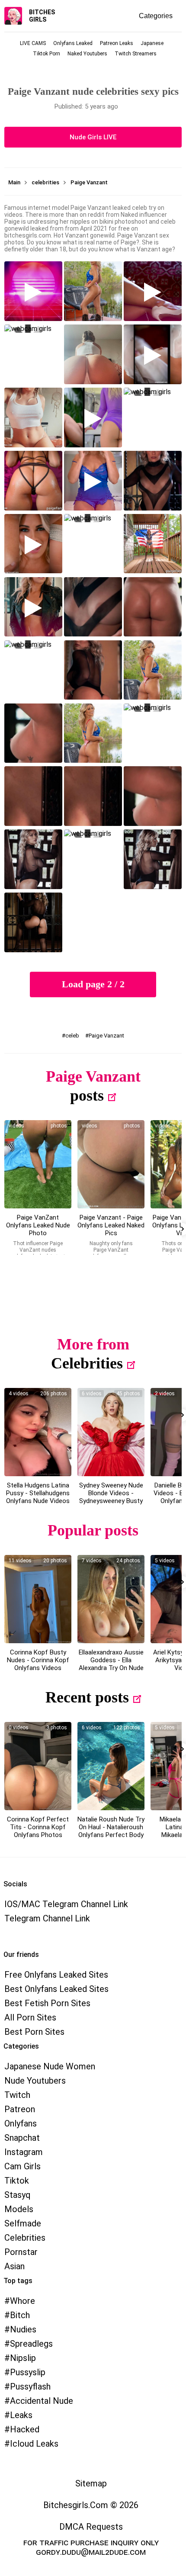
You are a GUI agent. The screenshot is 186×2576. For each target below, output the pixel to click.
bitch (20, 2315)
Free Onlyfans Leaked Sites (56, 1975)
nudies (23, 2329)
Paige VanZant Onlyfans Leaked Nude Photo (38, 1225)
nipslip (23, 2358)
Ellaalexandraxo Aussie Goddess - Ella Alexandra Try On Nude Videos (111, 1664)
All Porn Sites (30, 2017)
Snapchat (22, 2138)
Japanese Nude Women (50, 2066)
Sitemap (91, 2483)
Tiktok (17, 2181)
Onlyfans (21, 2123)
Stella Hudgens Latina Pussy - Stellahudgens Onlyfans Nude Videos (38, 1493)
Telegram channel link (47, 1918)
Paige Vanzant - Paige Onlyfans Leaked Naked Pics (111, 1225)
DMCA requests (91, 2527)
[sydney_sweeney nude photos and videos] (111, 1432)
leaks (21, 2415)
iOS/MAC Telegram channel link (66, 1904)
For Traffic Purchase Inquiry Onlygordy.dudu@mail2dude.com (91, 2547)
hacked (25, 2429)
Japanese (152, 43)
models (19, 2209)
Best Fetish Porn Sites (47, 2003)
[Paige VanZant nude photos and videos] (38, 1164)
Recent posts (87, 1697)
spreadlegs (31, 2344)
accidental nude (42, 2401)
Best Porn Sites (34, 2032)
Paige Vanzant (106, 1036)
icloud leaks (34, 2444)
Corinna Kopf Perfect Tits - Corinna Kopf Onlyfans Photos (38, 1827)
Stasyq (18, 2195)
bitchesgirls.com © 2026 (91, 2505)
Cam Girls (22, 2166)
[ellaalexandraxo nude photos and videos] (111, 1599)
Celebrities (87, 1363)
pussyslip (28, 2372)
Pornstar (21, 2252)
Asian (14, 2266)
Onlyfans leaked (73, 43)
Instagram (24, 2152)
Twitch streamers (136, 54)
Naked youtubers (87, 54)
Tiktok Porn (46, 54)
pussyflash (30, 2386)
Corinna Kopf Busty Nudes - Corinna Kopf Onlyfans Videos (38, 1660)
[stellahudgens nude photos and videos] (38, 1432)
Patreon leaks (117, 43)
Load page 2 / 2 (93, 984)
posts (87, 1095)
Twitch (17, 2095)
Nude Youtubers (35, 2081)
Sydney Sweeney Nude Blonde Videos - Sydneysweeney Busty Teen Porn (111, 1497)
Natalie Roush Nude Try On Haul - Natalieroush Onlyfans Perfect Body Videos (111, 1831)
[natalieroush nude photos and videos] (111, 1766)
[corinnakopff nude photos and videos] (38, 1599)
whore (22, 2301)
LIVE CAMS (33, 43)
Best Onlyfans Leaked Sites (56, 1989)
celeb (72, 1036)
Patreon (20, 2109)
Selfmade (23, 2223)
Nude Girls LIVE (93, 137)
